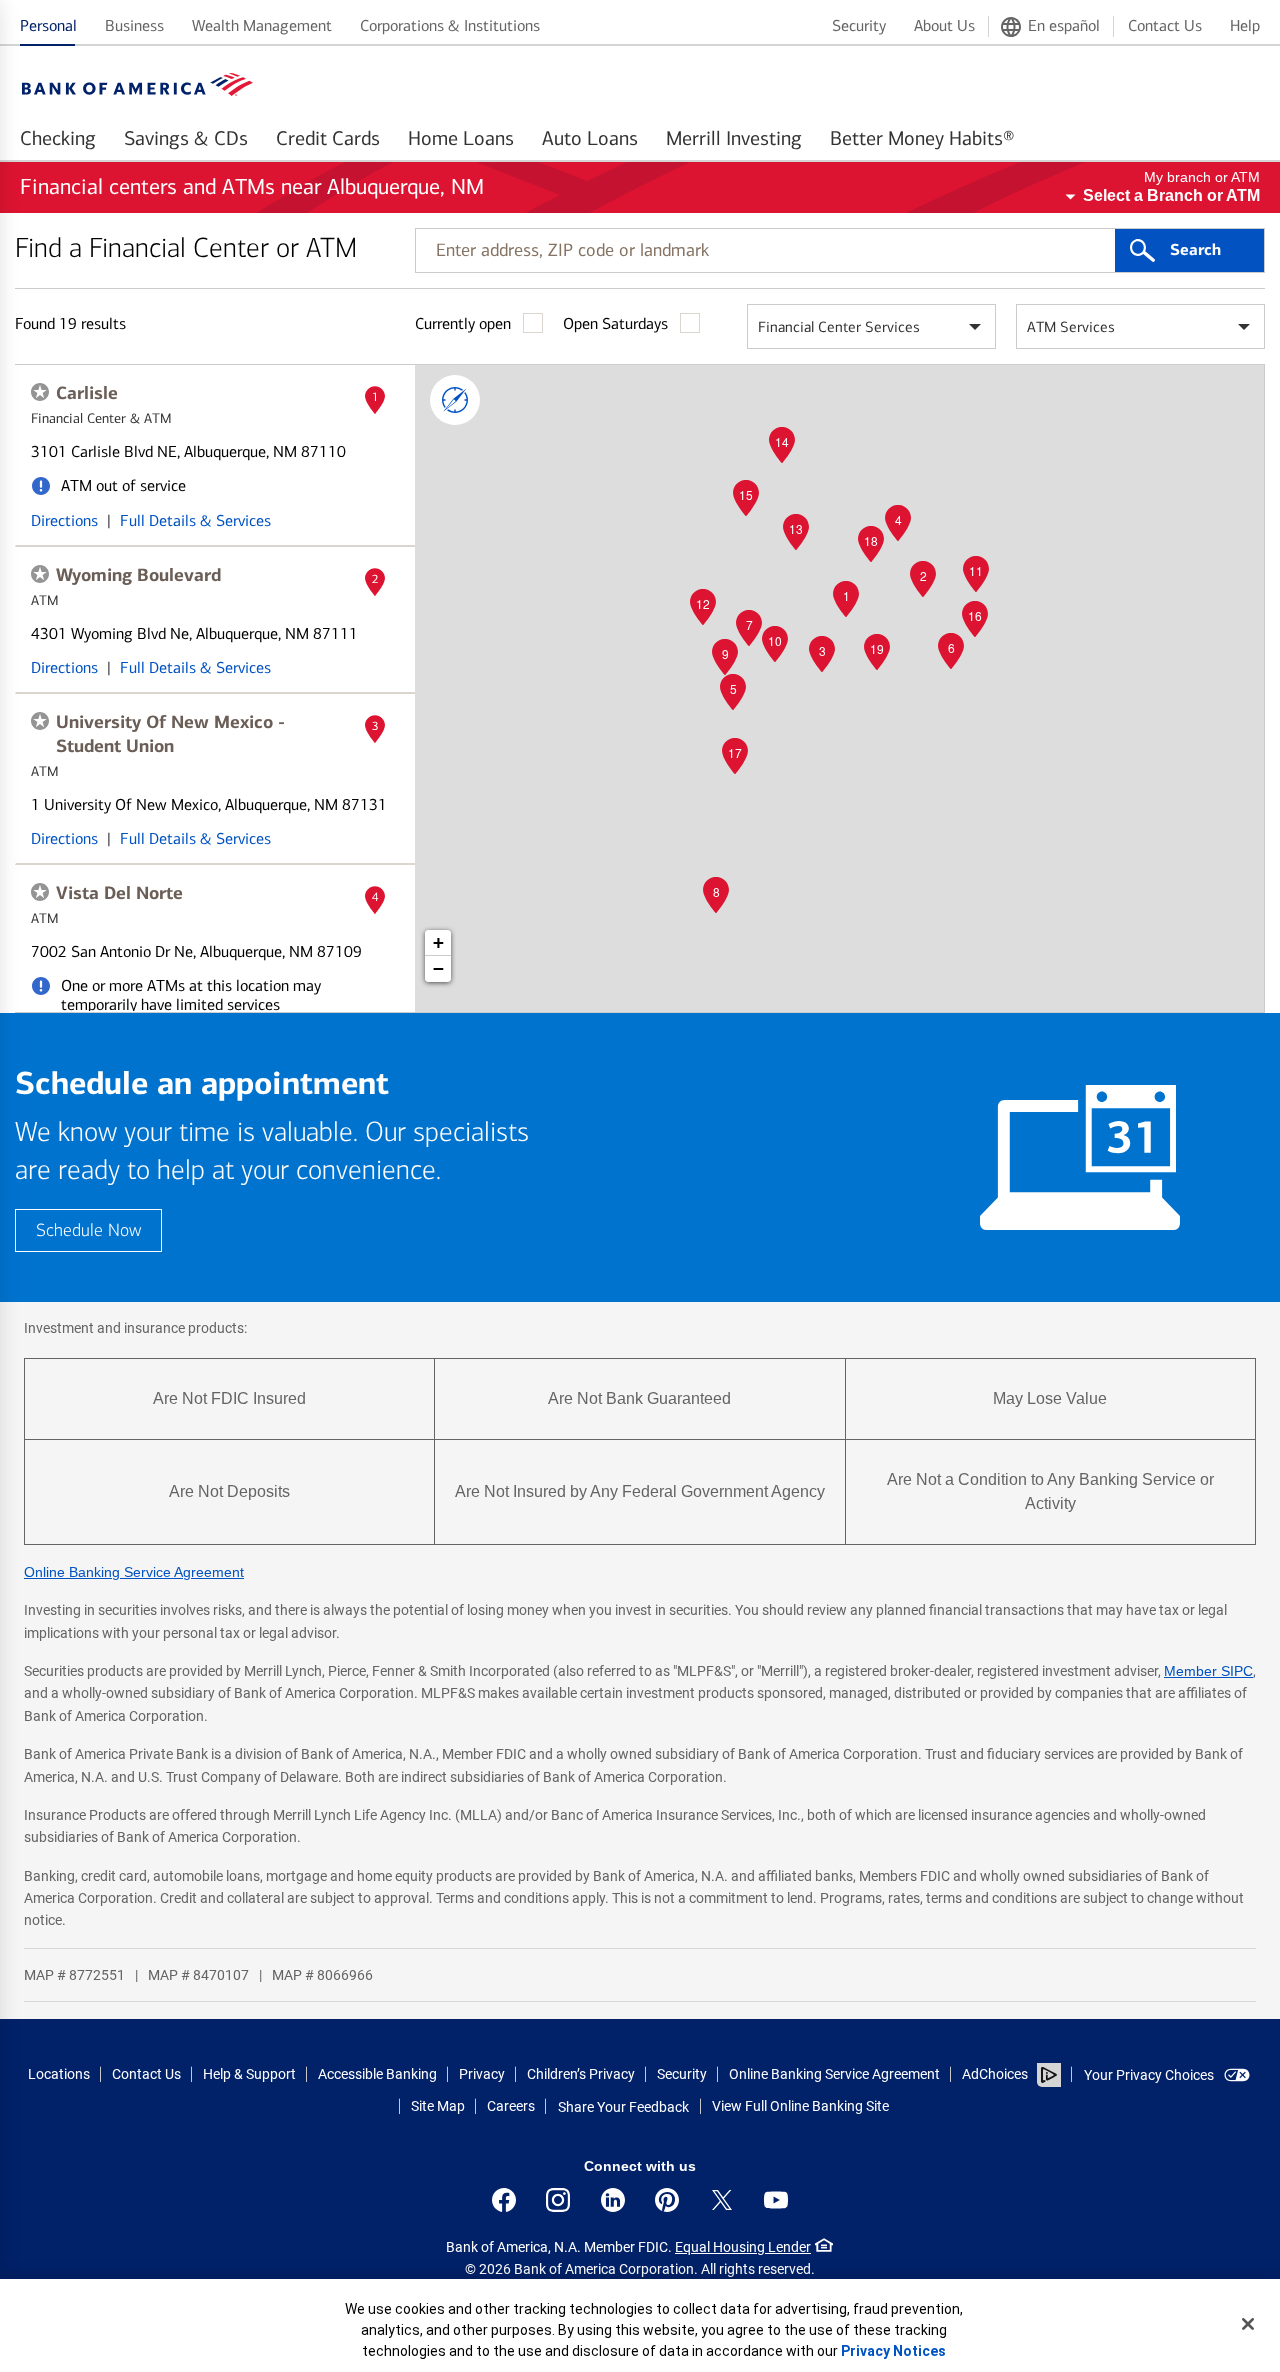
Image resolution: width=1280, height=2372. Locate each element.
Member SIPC (1208, 1671)
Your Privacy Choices (1149, 2075)
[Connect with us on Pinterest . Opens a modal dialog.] (667, 2200)
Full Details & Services (195, 520)
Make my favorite (40, 392)
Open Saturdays (615, 323)
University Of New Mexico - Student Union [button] (170, 734)
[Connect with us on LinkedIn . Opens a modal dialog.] (613, 2200)
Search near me (455, 400)
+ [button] (438, 942)
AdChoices (995, 2074)
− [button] (438, 968)
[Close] (1248, 2324)
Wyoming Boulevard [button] (138, 575)
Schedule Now (88, 1230)
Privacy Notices (893, 2351)
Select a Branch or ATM (1171, 195)
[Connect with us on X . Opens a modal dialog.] (722, 2200)
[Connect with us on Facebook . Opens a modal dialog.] (504, 2200)
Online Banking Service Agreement (134, 1572)
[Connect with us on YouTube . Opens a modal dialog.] (776, 2200)
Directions (64, 520)
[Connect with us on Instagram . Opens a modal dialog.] (558, 2200)
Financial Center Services (839, 327)
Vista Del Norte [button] (119, 893)
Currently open (463, 323)
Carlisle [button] (87, 393)
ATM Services (1071, 327)
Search (1195, 250)
